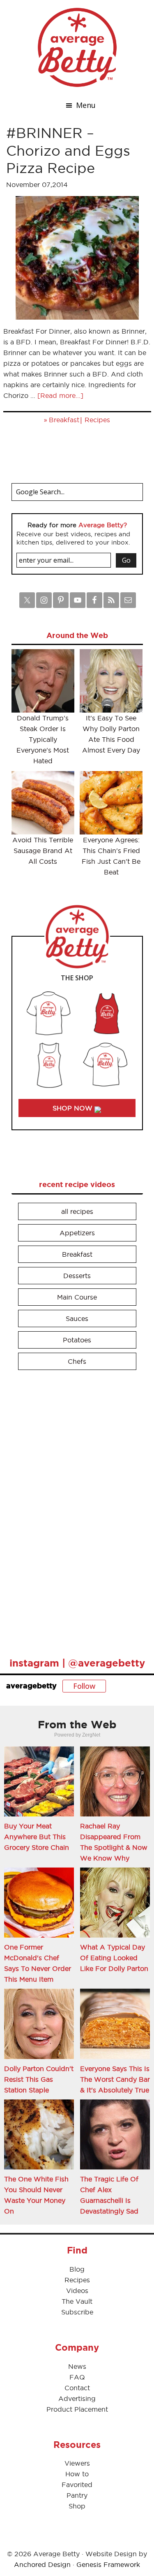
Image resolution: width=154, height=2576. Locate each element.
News (77, 2366)
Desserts (77, 1276)
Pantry (77, 2495)
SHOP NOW (74, 1108)
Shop (77, 2506)
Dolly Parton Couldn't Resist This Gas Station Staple (39, 2079)
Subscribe (77, 2312)
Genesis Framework (108, 2564)
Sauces (77, 1318)
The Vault (77, 2301)
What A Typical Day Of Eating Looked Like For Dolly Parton (114, 1958)
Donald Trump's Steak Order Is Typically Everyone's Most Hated (43, 739)
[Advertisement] (73, 1510)
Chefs (77, 1361)
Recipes (97, 420)
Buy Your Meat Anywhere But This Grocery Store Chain (37, 1837)
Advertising (77, 2398)
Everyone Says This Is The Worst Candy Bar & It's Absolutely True (115, 2079)
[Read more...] (60, 395)
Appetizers (77, 1233)
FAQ (77, 2377)
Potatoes (77, 1340)
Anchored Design (42, 2564)
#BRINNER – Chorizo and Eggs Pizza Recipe (68, 150)
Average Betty (77, 47)
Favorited (77, 2485)
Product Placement (77, 2409)
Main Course (77, 1297)
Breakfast (64, 420)
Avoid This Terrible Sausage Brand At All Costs (43, 851)
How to (77, 2474)
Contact (77, 2388)
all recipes (77, 1211)
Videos (77, 2291)
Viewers (77, 2463)
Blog (77, 2269)
